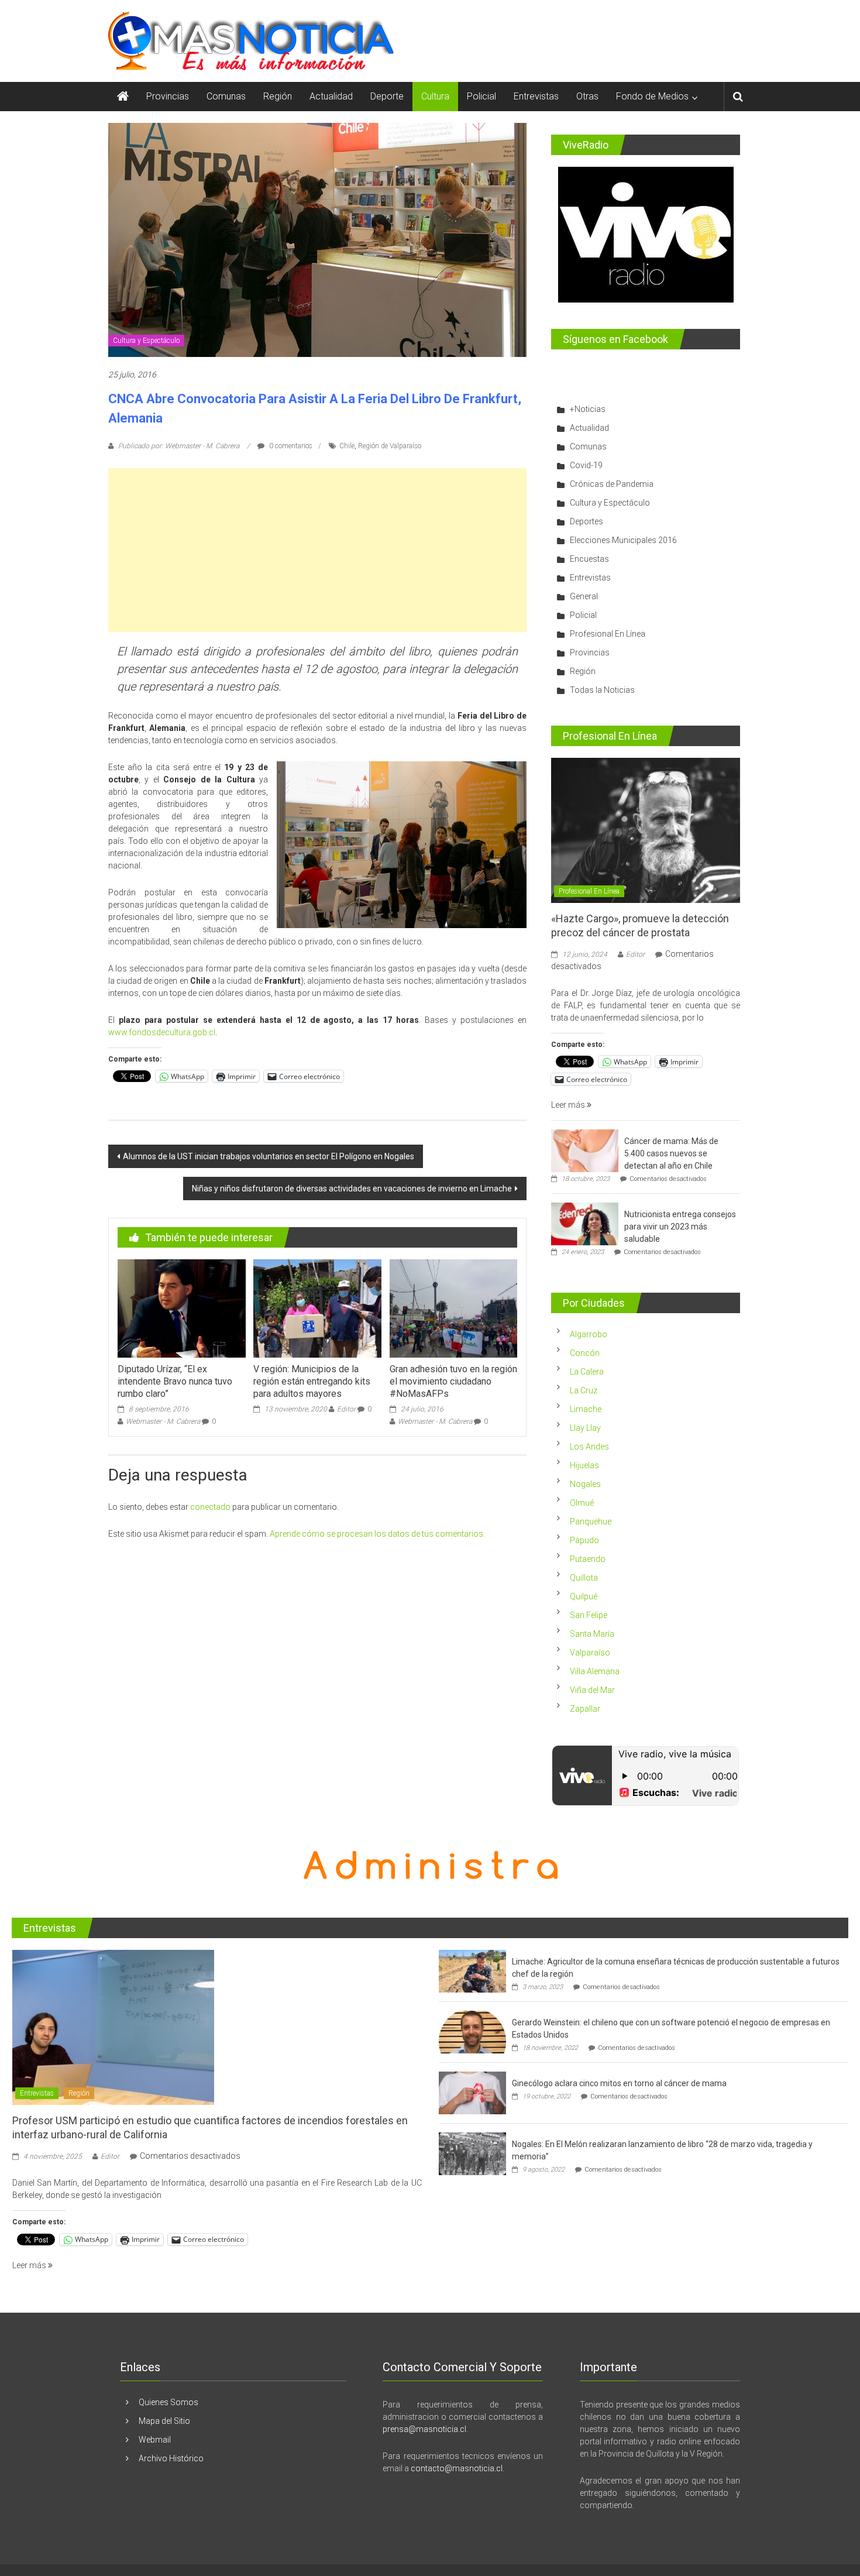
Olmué (582, 1503)
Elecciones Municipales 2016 (623, 540)
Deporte (387, 96)
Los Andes (589, 1447)
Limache (586, 1409)
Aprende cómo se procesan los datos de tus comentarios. (377, 1534)
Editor (346, 1409)
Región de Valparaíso (390, 446)
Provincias (168, 96)
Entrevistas (536, 96)
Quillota (584, 1578)
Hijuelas (584, 1465)
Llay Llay (585, 1428)
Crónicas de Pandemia (612, 484)
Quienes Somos (168, 2402)
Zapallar (585, 1709)
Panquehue (591, 1521)
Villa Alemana (595, 1671)
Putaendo (588, 1559)
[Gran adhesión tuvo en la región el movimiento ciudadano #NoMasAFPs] (453, 1308)
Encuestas (589, 559)
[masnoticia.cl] (123, 97)
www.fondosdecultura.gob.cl (162, 1032)
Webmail (155, 2440)
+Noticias (588, 409)
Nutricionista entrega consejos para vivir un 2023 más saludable (680, 1227)
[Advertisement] (317, 550)
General (584, 596)
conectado (210, 1507)
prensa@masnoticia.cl (424, 2429)
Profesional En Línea (608, 634)
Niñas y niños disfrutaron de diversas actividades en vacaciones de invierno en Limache (352, 1189)
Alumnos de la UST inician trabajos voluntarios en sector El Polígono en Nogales (269, 1156)
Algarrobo (589, 1334)
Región (278, 96)
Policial (481, 96)
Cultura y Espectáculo (146, 341)
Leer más (569, 1105)
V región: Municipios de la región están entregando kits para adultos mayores (312, 1381)
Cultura (435, 96)
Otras (587, 96)
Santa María (592, 1634)
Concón (585, 1353)
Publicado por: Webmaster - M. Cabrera (179, 446)
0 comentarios (290, 446)
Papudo (584, 1540)
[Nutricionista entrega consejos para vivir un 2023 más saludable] (585, 1224)
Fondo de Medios (652, 96)
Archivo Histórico (171, 2458)
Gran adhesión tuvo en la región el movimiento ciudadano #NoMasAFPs (453, 1381)
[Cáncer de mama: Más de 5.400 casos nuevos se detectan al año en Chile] (585, 1150)
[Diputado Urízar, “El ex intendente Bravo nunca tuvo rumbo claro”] (181, 1308)
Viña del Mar (592, 1690)
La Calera (587, 1372)
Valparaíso (590, 1653)
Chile (347, 446)
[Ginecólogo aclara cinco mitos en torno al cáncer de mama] (472, 2093)
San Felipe (589, 1615)
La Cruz (584, 1390)
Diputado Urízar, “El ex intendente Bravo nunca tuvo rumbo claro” (175, 1381)
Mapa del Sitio (164, 2421)
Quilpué (584, 1596)
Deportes (586, 521)
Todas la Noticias (602, 690)
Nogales (585, 1484)
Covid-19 (586, 465)
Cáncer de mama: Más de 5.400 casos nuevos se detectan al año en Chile (671, 1153)
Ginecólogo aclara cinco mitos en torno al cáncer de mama (619, 2083)
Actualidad (331, 96)
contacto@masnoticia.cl (457, 2468)
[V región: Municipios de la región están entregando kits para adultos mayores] (317, 1308)
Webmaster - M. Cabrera (163, 1421)
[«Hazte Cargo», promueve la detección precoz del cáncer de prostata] (646, 830)
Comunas (226, 96)
